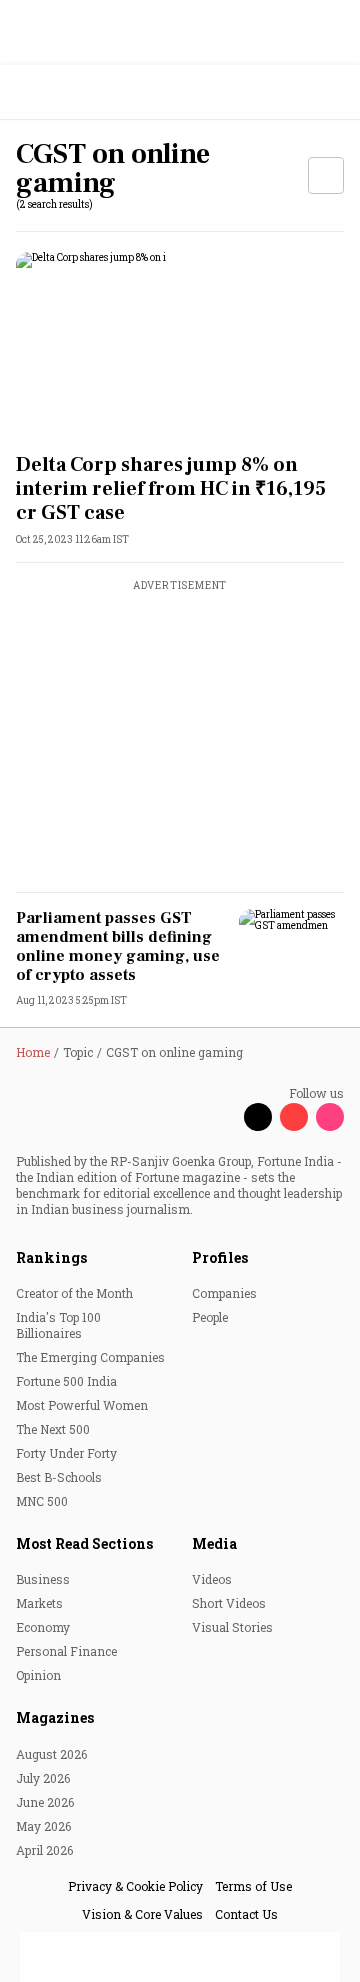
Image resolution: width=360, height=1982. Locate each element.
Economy (43, 1627)
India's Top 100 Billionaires (58, 1325)
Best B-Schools (59, 1477)
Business (43, 1579)
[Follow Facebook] (222, 1117)
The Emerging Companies (90, 1357)
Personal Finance (66, 1651)
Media (214, 1543)
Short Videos (229, 1603)
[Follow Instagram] (330, 1117)
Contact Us (246, 1914)
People (210, 1317)
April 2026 (44, 1850)
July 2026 (43, 1778)
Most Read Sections (84, 1543)
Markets (39, 1603)
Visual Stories (232, 1627)
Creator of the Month (74, 1293)
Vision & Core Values (142, 1914)
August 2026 (51, 1754)
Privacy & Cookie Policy (135, 1886)
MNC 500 (42, 1501)
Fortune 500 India (66, 1381)
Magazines (55, 1717)
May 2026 (43, 1826)
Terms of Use (253, 1886)
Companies (224, 1293)
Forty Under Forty (66, 1453)
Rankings (51, 1257)
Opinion (38, 1675)
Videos (212, 1579)
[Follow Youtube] (294, 1117)
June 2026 (45, 1802)
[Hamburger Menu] (332, 92)
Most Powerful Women (82, 1405)
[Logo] (61, 92)
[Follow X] (258, 1117)
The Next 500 (53, 1429)
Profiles (220, 1257)
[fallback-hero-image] (180, 344)
